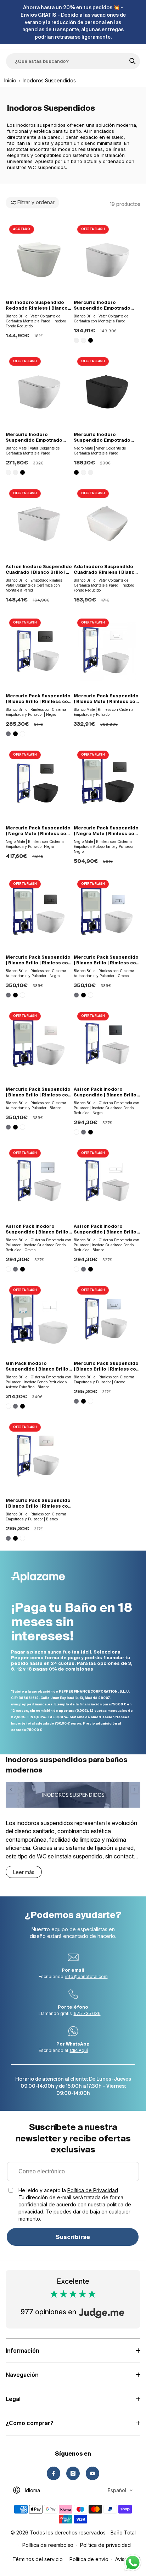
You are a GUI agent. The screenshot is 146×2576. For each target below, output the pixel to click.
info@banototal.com (86, 1976)
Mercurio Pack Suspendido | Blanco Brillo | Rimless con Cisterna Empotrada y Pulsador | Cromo (106, 1366)
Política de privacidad (105, 2545)
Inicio (10, 80)
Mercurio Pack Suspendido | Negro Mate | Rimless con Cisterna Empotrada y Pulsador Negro (38, 831)
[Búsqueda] (133, 61)
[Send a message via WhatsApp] (133, 2563)
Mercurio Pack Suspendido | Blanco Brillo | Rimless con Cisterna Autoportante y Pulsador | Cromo (106, 960)
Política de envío (89, 2559)
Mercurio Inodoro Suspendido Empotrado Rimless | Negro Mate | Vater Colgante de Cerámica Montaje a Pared (105, 438)
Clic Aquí (79, 2050)
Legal (13, 2399)
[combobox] (73, 61)
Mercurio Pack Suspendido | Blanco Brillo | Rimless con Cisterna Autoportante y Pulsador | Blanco (38, 1092)
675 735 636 (87, 2013)
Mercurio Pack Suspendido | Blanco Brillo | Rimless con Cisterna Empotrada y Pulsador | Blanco (38, 1504)
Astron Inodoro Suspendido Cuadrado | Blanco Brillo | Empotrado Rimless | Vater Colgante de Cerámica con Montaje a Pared (39, 570)
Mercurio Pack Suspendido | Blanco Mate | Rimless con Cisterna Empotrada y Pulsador (106, 699)
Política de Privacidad (93, 2190)
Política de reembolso (48, 2545)
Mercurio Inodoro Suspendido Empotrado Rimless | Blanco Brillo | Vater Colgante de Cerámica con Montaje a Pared (102, 306)
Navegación (22, 2375)
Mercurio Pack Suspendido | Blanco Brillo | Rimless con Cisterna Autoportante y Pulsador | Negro (38, 960)
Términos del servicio (38, 2559)
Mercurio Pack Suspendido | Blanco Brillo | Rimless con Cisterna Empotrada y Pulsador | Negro (38, 699)
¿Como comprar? (30, 2423)
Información (23, 2351)
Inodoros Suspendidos (49, 80)
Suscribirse (73, 2237)
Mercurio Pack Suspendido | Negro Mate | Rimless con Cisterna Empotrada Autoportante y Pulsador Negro (106, 831)
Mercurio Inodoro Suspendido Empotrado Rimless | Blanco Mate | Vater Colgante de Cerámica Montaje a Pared (37, 438)
